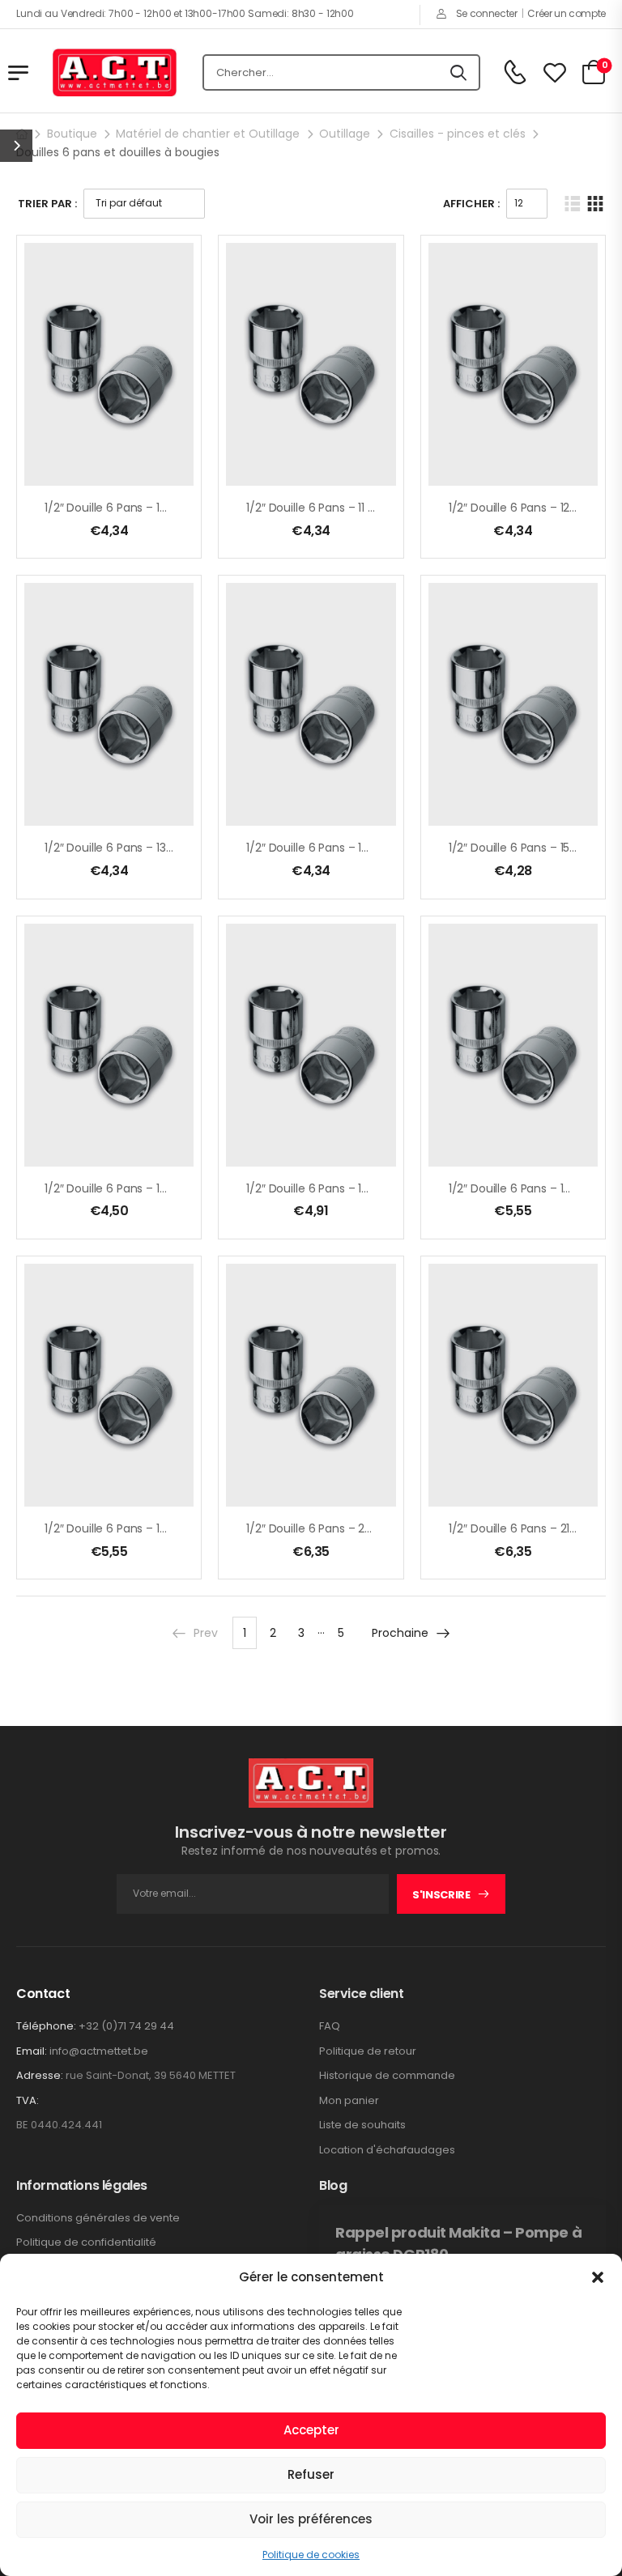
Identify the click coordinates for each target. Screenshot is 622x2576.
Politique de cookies (311, 2555)
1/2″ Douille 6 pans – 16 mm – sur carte (151, 1188)
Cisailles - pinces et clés (458, 134)
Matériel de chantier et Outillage (208, 134)
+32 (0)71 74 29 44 (126, 2026)
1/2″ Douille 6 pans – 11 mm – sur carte (351, 508)
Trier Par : (47, 204)
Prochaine (400, 1633)
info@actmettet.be (99, 2051)
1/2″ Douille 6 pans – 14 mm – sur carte (353, 848)
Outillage (345, 134)
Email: (32, 2051)
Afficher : (471, 204)
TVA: (28, 2101)
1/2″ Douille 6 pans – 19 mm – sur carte (151, 1528)
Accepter (311, 2430)
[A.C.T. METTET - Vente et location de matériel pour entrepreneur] (115, 73)
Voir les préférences (311, 2519)
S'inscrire (441, 1895)
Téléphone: (46, 2026)
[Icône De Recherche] (458, 73)
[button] (598, 2277)
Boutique (72, 134)
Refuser (311, 2474)
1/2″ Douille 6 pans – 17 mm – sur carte (353, 1188)
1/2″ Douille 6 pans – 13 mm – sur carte (151, 848)
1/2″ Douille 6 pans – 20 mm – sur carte (354, 1528)
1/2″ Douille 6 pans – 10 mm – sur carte (151, 508)
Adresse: (40, 2075)
